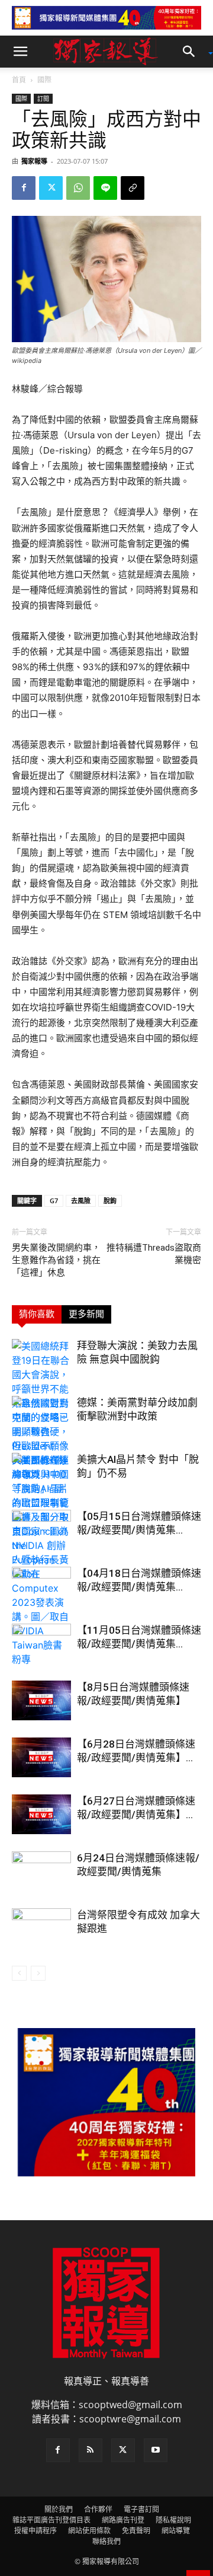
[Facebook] (24, 188)
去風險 (81, 1201)
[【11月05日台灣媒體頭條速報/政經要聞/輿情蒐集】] (41, 1644)
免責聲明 (136, 2531)
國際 (44, 80)
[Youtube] (156, 2450)
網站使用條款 (89, 2531)
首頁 (19, 80)
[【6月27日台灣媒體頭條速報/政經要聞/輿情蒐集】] (41, 1814)
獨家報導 (34, 161)
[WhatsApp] (78, 188)
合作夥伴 (98, 2509)
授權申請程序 (35, 2531)
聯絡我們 (106, 2541)
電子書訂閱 (141, 2509)
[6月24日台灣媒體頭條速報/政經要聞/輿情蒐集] (41, 1872)
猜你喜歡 (37, 1314)
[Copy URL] (133, 188)
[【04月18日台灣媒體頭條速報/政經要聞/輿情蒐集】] (41, 1587)
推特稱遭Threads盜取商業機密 (154, 1254)
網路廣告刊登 (123, 2520)
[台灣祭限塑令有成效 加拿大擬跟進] (41, 1929)
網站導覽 (176, 2531)
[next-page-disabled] (38, 1973)
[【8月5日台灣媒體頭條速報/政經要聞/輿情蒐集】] (41, 1700)
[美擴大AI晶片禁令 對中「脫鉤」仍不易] (41, 1560)
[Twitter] (51, 188)
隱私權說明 (173, 2520)
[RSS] (91, 2450)
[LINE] (105, 188)
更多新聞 (86, 1314)
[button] (20, 52)
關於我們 (59, 2509)
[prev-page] (19, 1973)
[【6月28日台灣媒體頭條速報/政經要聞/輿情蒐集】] (41, 1757)
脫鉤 (110, 1201)
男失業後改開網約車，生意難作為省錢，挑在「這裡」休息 (56, 1260)
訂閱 (43, 98)
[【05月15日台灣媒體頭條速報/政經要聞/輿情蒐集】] (41, 1530)
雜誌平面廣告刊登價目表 (51, 2520)
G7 (54, 1201)
